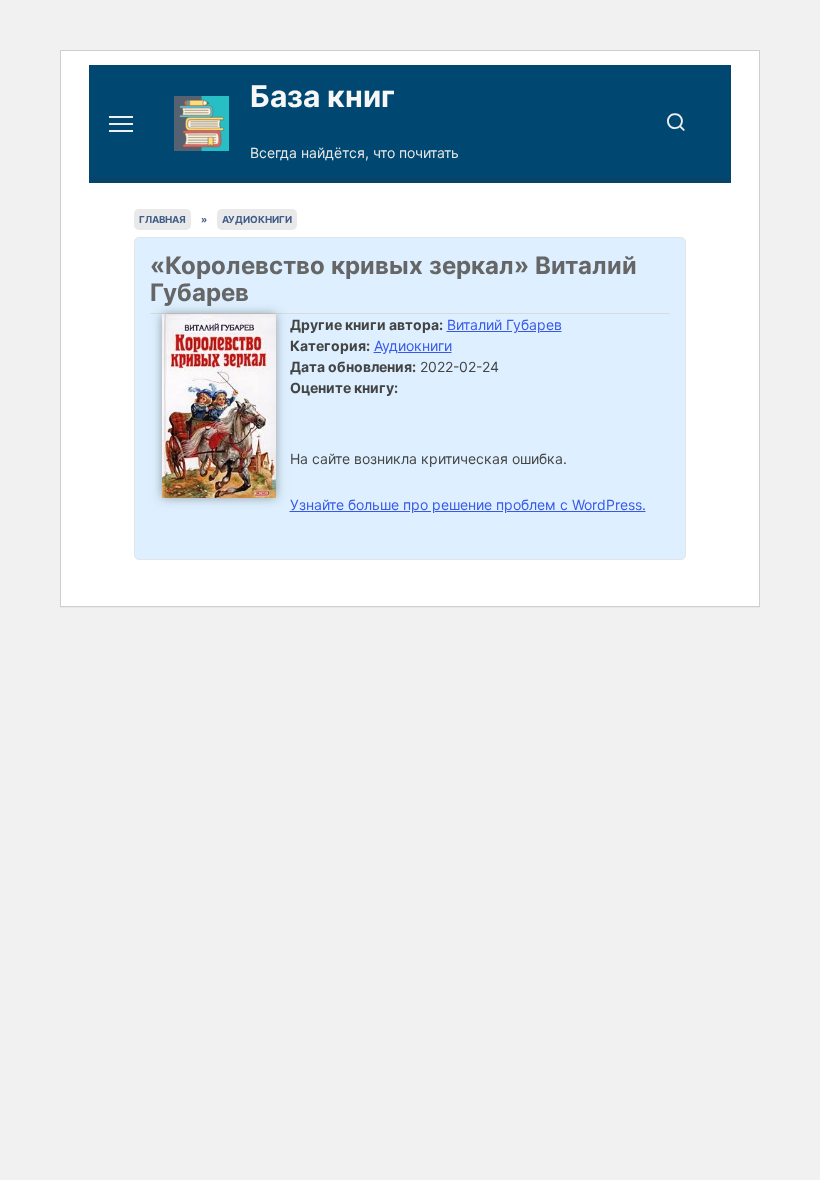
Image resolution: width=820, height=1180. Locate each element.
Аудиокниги (413, 345)
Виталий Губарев (504, 324)
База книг (322, 96)
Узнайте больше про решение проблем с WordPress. (468, 504)
